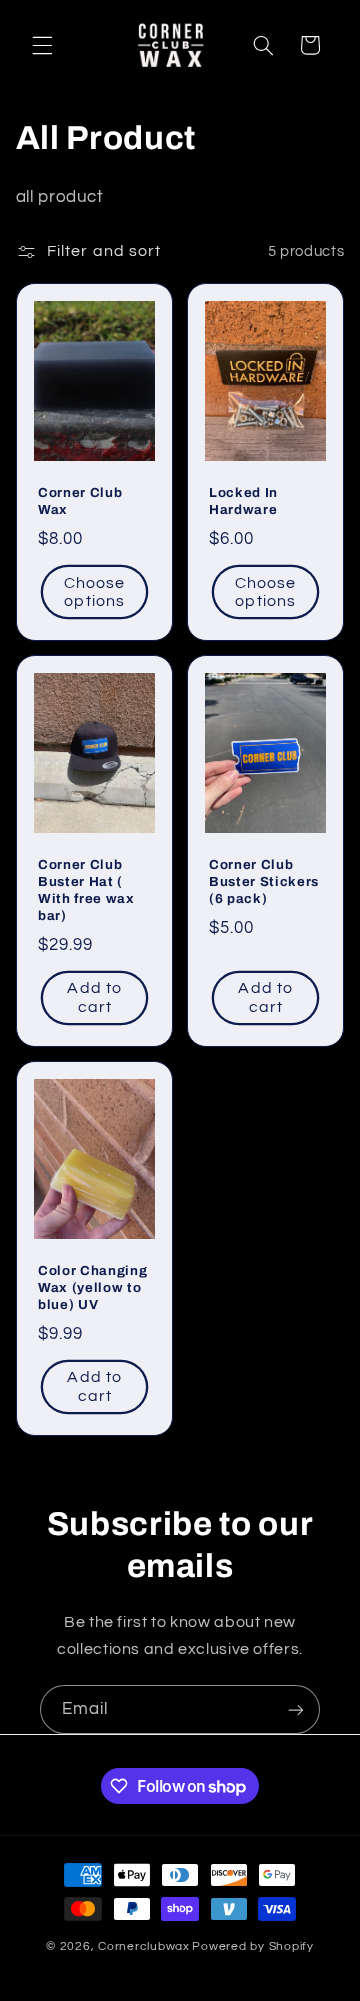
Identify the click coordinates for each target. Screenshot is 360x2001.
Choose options (94, 591)
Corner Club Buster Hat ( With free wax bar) (86, 890)
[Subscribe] (296, 1709)
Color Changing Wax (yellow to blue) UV (92, 1288)
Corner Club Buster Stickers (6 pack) (264, 881)
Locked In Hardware (243, 501)
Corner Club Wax (80, 501)
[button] (42, 45)
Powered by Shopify (252, 1946)
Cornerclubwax (144, 1946)
